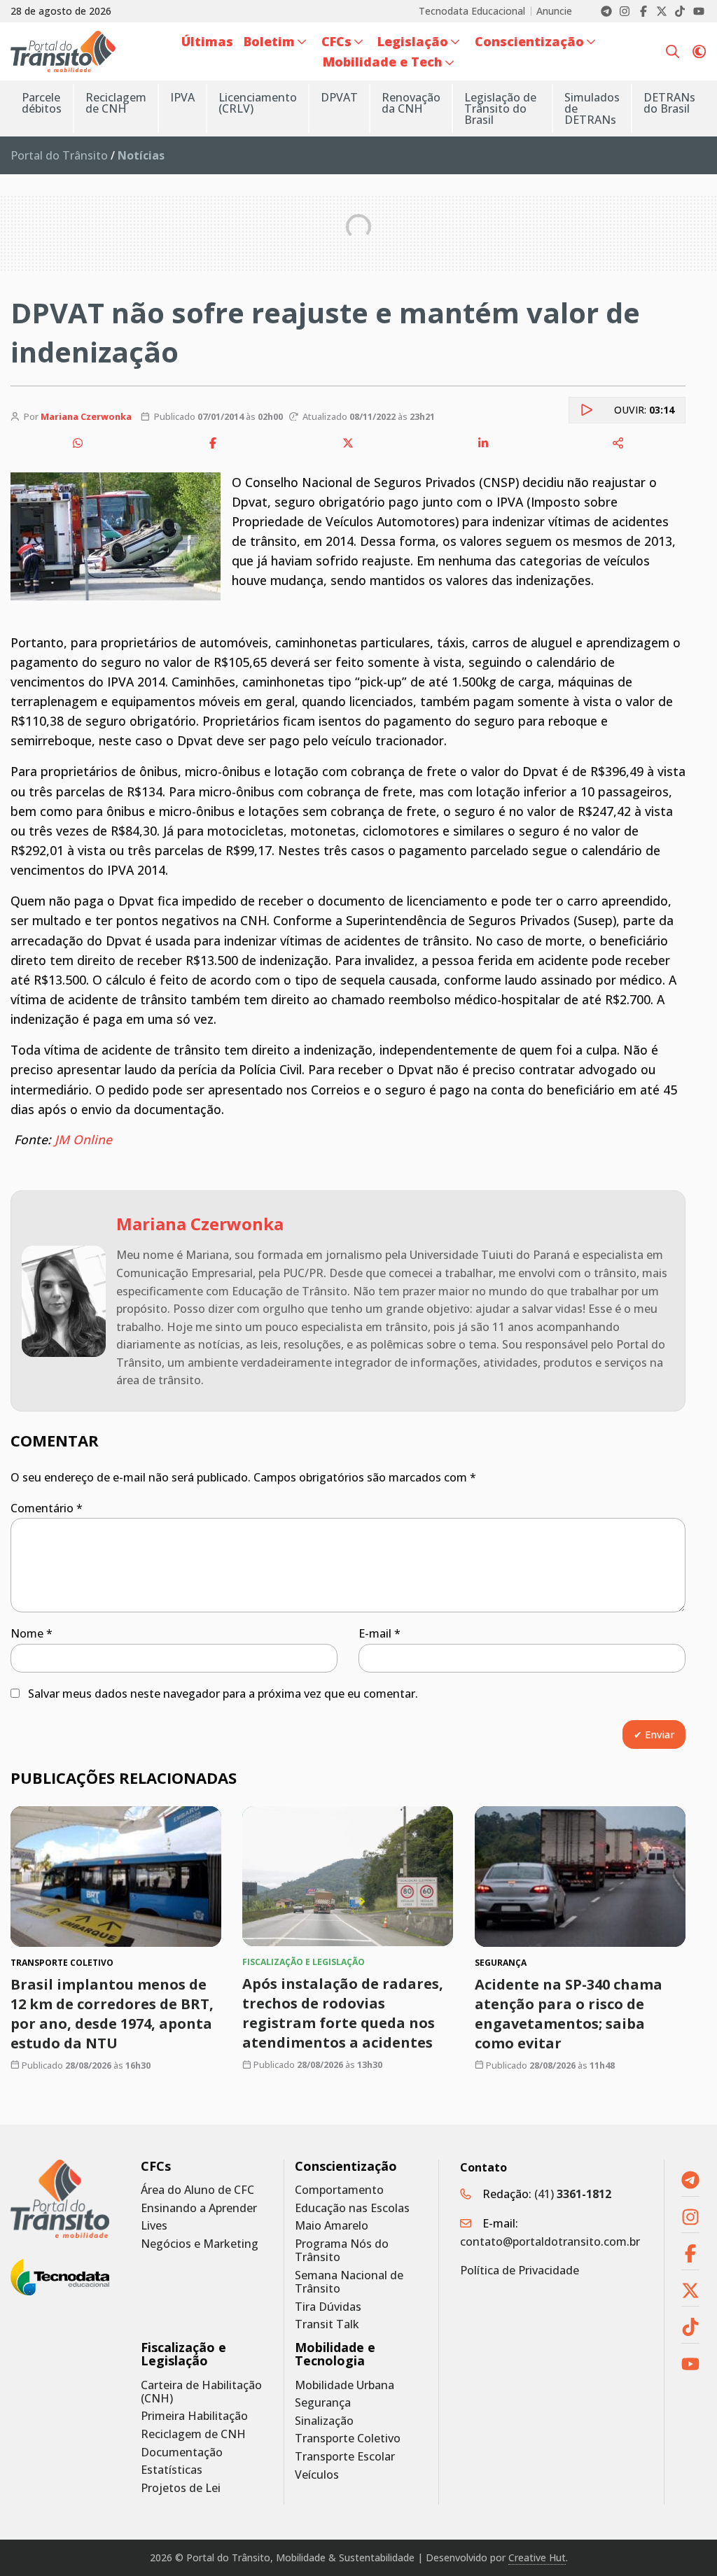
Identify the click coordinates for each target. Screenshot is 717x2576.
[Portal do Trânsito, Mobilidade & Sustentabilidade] (60, 2199)
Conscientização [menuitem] (529, 41)
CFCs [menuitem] (336, 41)
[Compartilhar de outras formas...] (618, 443)
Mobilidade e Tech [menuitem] (383, 62)
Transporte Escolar (345, 2457)
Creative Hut (537, 2557)
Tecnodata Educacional (472, 11)
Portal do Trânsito (59, 155)
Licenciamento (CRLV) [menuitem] (258, 103)
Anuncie (554, 11)
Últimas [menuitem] (207, 41)
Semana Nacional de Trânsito (349, 2282)
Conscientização (346, 2166)
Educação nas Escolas (352, 2208)
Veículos (317, 2475)
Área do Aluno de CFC (197, 2190)
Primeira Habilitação (194, 2416)
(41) (573, 2194)
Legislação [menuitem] (413, 41)
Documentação (182, 2452)
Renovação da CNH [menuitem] (411, 103)
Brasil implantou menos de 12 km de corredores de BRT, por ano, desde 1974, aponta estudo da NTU (112, 2014)
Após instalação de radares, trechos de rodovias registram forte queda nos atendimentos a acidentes (343, 2013)
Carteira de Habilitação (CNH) (201, 2392)
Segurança (323, 2403)
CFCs (156, 2166)
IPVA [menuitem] (182, 97)
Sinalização (324, 2421)
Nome (32, 1633)
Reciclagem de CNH (193, 2434)
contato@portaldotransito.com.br (550, 2241)
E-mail (380, 1633)
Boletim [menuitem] (269, 41)
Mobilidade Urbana (344, 2385)
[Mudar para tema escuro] (699, 51)
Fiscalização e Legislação (183, 2354)
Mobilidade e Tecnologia (335, 2354)
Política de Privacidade (520, 2270)
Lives (154, 2226)
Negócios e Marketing (200, 2244)
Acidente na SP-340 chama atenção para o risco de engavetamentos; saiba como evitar (569, 2014)
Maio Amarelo (332, 2226)
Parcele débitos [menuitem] (42, 103)
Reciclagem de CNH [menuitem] (116, 103)
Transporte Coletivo (348, 2438)
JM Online (83, 1139)
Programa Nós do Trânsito (342, 2251)
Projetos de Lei (181, 2488)
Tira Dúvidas (328, 2307)
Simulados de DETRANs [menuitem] (592, 108)
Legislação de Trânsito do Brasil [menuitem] (500, 108)
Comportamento (339, 2190)
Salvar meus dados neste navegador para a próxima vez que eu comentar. (223, 1694)
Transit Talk (327, 2324)
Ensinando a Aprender (199, 2208)
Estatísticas (172, 2470)
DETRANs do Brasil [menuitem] (669, 103)
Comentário (47, 1508)
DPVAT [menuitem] (339, 97)
